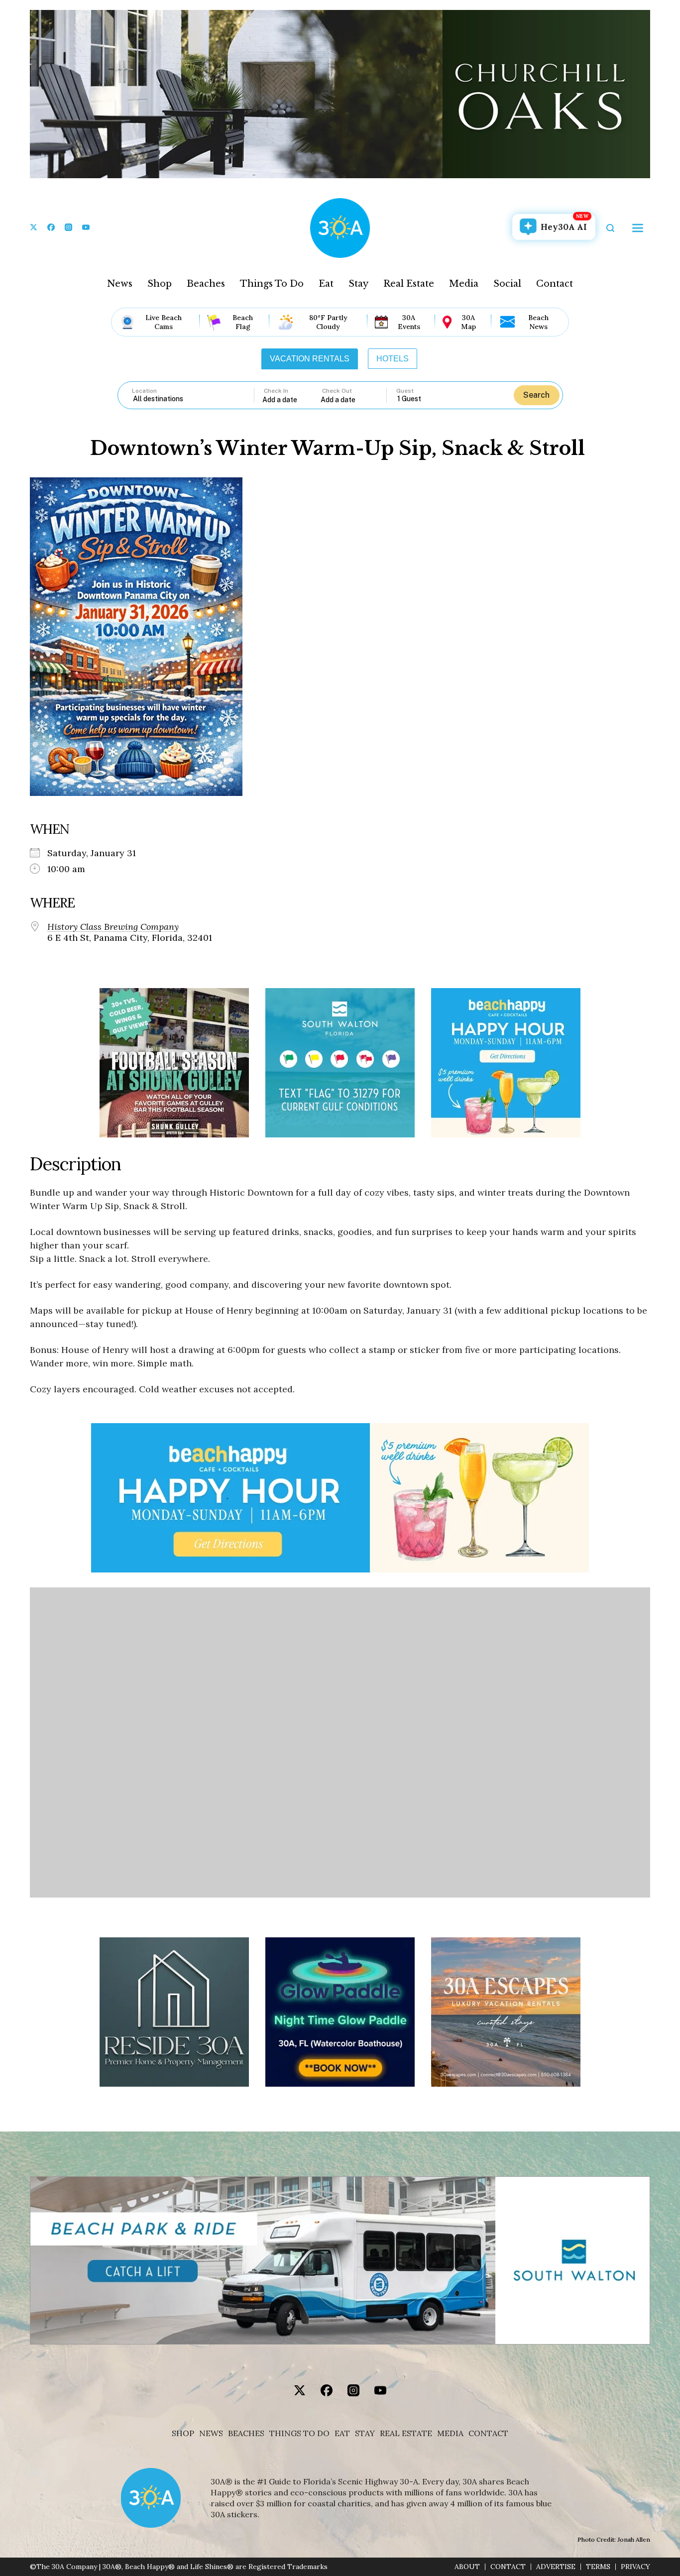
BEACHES (246, 2433)
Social (507, 284)
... (292, 399)
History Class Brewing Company (113, 927)
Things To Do (272, 284)
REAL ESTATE (406, 2433)
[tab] (310, 359)
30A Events (409, 322)
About (467, 2567)
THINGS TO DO (299, 2433)
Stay (358, 284)
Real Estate (409, 284)
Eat (326, 284)
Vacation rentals (310, 359)
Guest (405, 391)
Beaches (206, 284)
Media (464, 284)
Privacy (635, 2567)
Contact (555, 284)
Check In (276, 391)
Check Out (337, 391)
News (120, 284)
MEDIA (450, 2433)
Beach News (538, 322)
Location (144, 391)
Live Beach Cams (164, 322)
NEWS (211, 2433)
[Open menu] (638, 228)
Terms (598, 2567)
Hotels (393, 359)
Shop (160, 284)
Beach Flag (243, 322)
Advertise (556, 2567)
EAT (342, 2433)
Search (536, 395)
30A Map (468, 322)
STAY (365, 2433)
